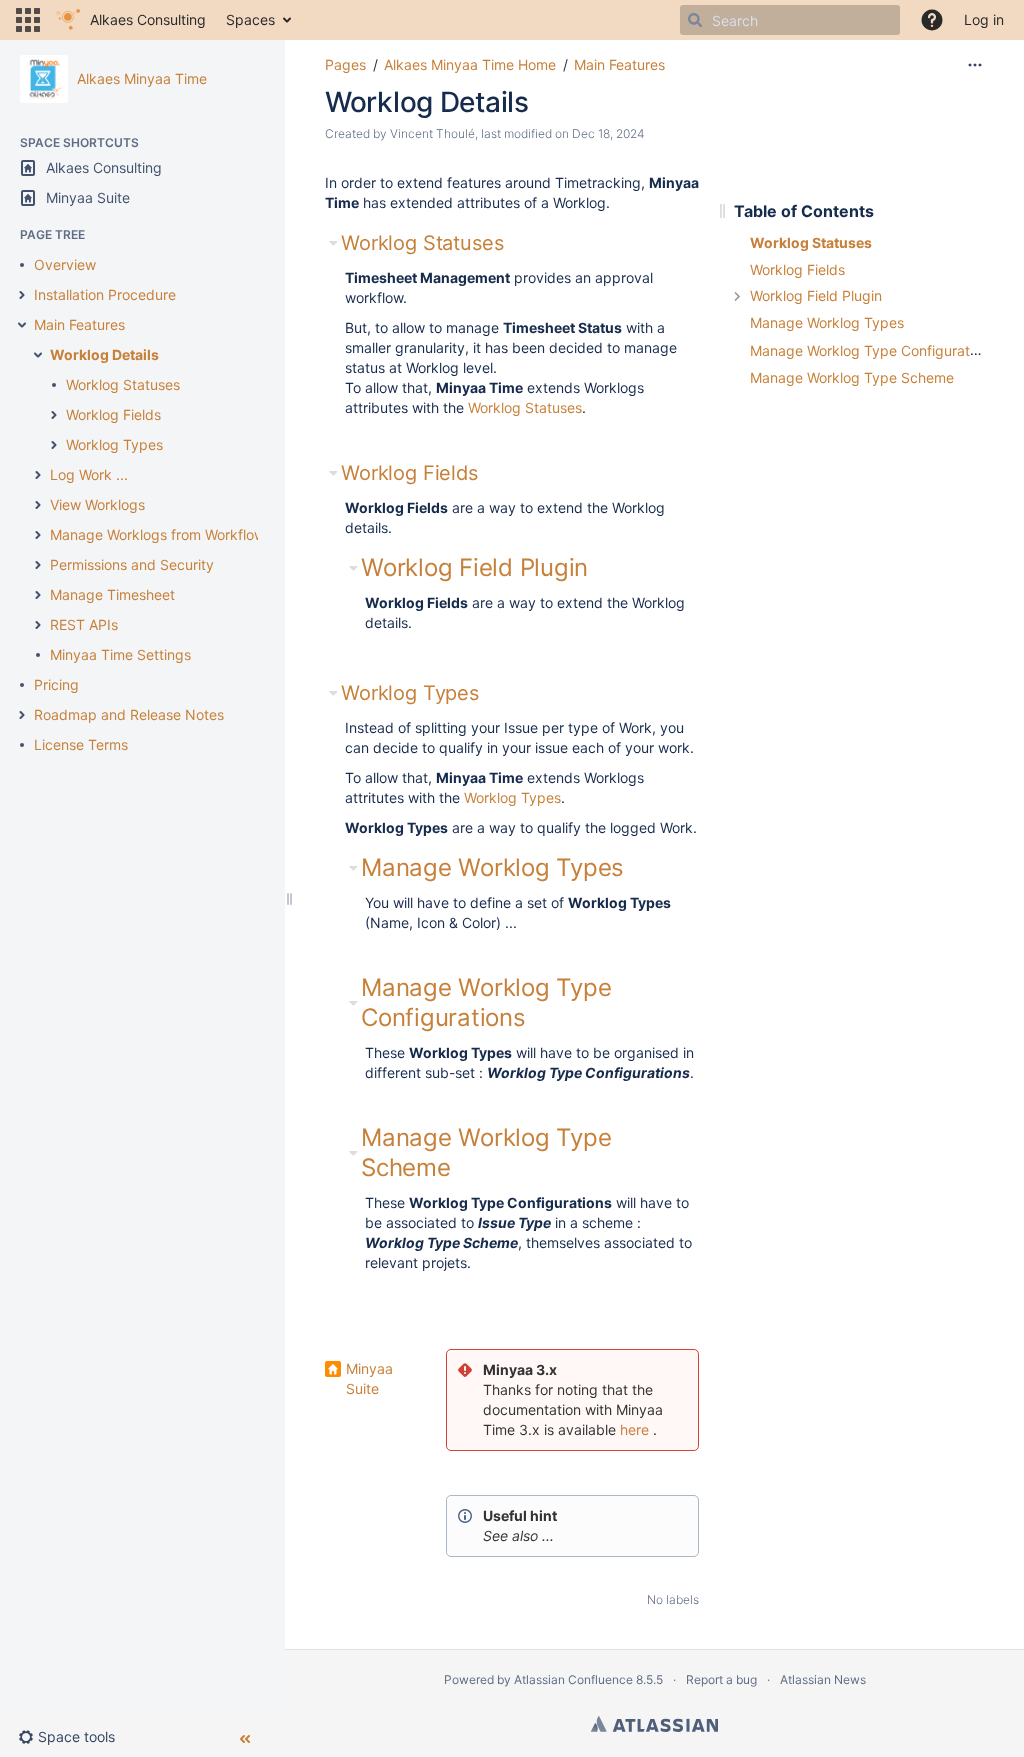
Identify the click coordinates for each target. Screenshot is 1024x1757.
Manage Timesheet (112, 594)
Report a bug (721, 1679)
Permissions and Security (132, 564)
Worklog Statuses (123, 384)
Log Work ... (89, 474)
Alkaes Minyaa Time (142, 78)
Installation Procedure (105, 294)
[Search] (695, 20)
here (634, 1429)
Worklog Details (104, 354)
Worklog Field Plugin (474, 567)
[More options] (975, 65)
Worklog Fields (113, 414)
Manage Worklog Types (492, 867)
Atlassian (654, 1724)
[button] (28, 20)
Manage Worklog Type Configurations (486, 1002)
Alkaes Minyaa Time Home (470, 64)
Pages (345, 64)
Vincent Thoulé (432, 133)
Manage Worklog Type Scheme (852, 377)
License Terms (81, 744)
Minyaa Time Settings (120, 654)
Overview (65, 264)
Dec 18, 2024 (608, 133)
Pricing (56, 684)
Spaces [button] (250, 19)
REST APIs (84, 624)
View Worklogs (97, 504)
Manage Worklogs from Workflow (157, 534)
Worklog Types (114, 444)
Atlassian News (823, 1679)
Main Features (79, 324)
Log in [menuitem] (984, 19)
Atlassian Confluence (573, 1679)
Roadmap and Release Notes (129, 714)
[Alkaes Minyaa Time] (44, 79)
